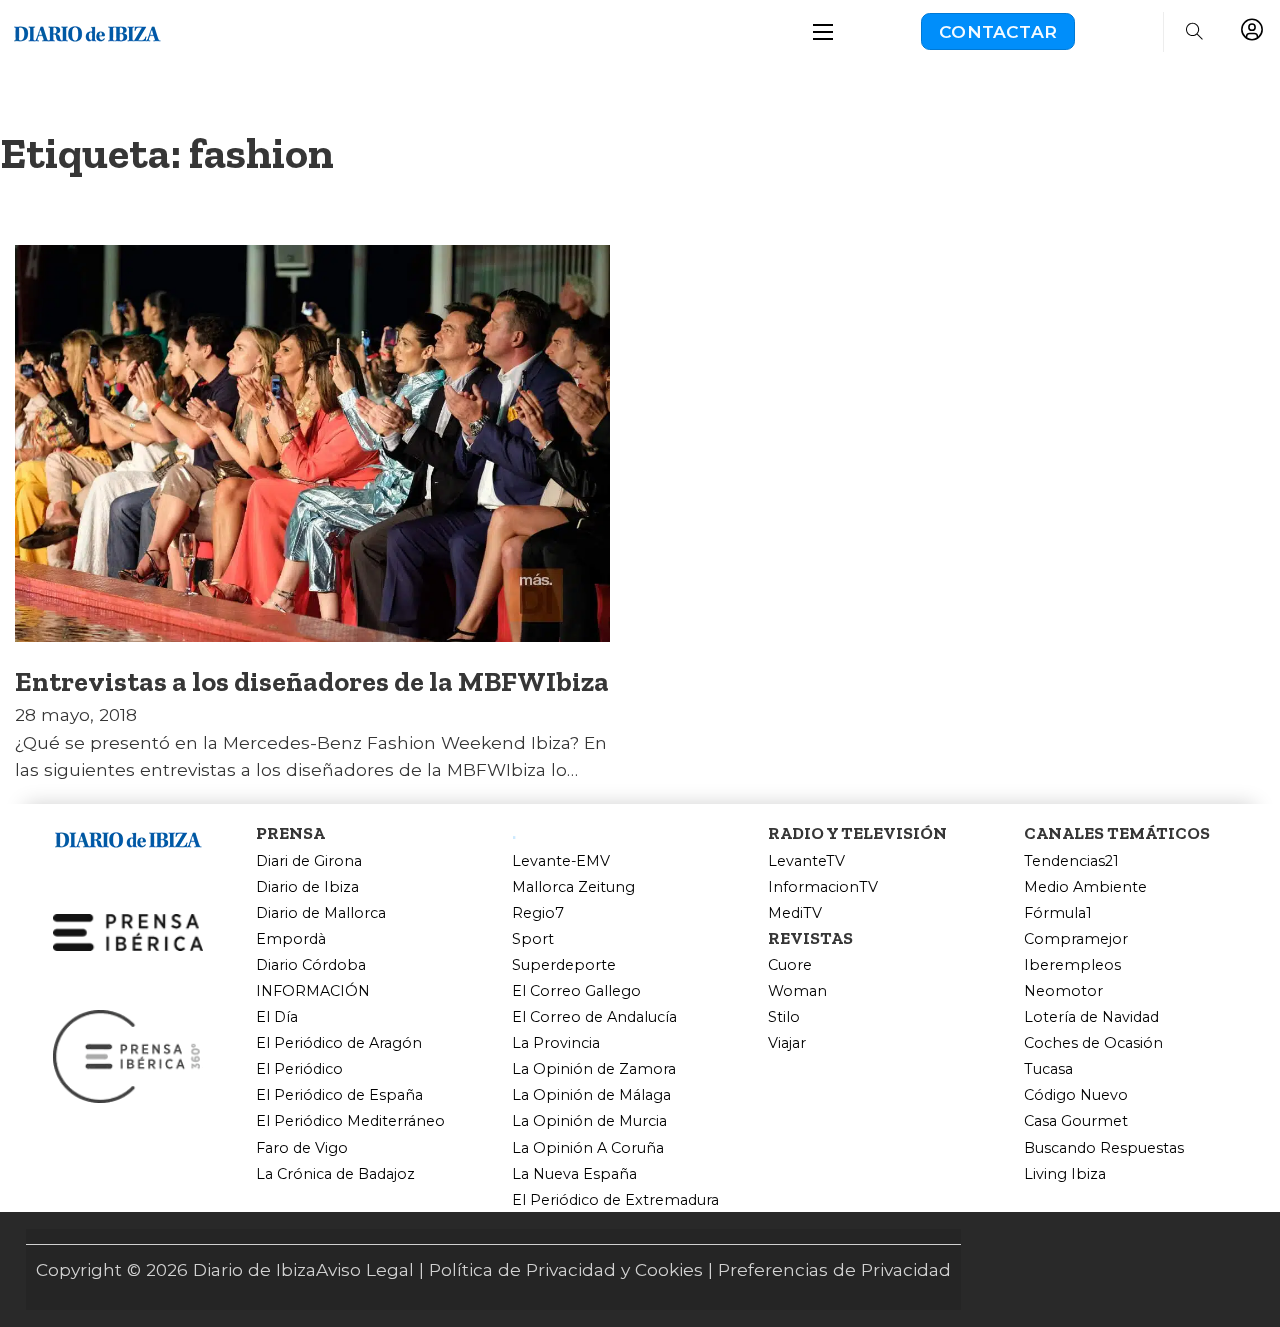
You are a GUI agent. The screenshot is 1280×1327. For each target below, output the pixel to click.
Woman (797, 991)
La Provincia (556, 1043)
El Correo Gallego (576, 991)
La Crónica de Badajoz (335, 1174)
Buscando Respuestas (1104, 1148)
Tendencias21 (1071, 861)
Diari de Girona (309, 861)
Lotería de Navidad (1091, 1017)
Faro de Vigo (302, 1148)
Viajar (787, 1043)
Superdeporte (564, 965)
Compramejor (1076, 939)
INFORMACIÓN (313, 991)
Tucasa (1048, 1069)
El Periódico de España (339, 1095)
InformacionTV (823, 887)
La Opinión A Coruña (588, 1148)
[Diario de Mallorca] (128, 836)
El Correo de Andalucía (594, 1017)
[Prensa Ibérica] (128, 930)
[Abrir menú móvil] (823, 32)
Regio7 (538, 913)
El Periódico (299, 1069)
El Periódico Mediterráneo (350, 1121)
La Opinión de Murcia (589, 1121)
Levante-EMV (561, 861)
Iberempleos (1072, 965)
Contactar (998, 31)
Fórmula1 (1058, 913)
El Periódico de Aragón (339, 1043)
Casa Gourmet (1076, 1121)
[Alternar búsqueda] (1194, 32)
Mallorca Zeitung (573, 887)
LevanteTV (806, 861)
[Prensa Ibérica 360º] (128, 1054)
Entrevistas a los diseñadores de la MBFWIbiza (312, 681)
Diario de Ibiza (307, 887)
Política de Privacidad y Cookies (566, 1269)
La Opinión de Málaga (591, 1095)
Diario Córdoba (311, 965)
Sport (533, 939)
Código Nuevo (1076, 1095)
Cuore (790, 965)
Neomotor (1063, 991)
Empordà (291, 939)
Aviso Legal (365, 1269)
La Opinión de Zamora (594, 1069)
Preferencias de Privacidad (834, 1269)
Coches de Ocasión (1093, 1043)
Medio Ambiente (1085, 887)
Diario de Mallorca (321, 913)
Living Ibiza (1065, 1174)
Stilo (784, 1017)
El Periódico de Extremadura (615, 1200)
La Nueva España (574, 1174)
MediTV (795, 913)
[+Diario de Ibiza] (87, 29)
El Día (277, 1017)
